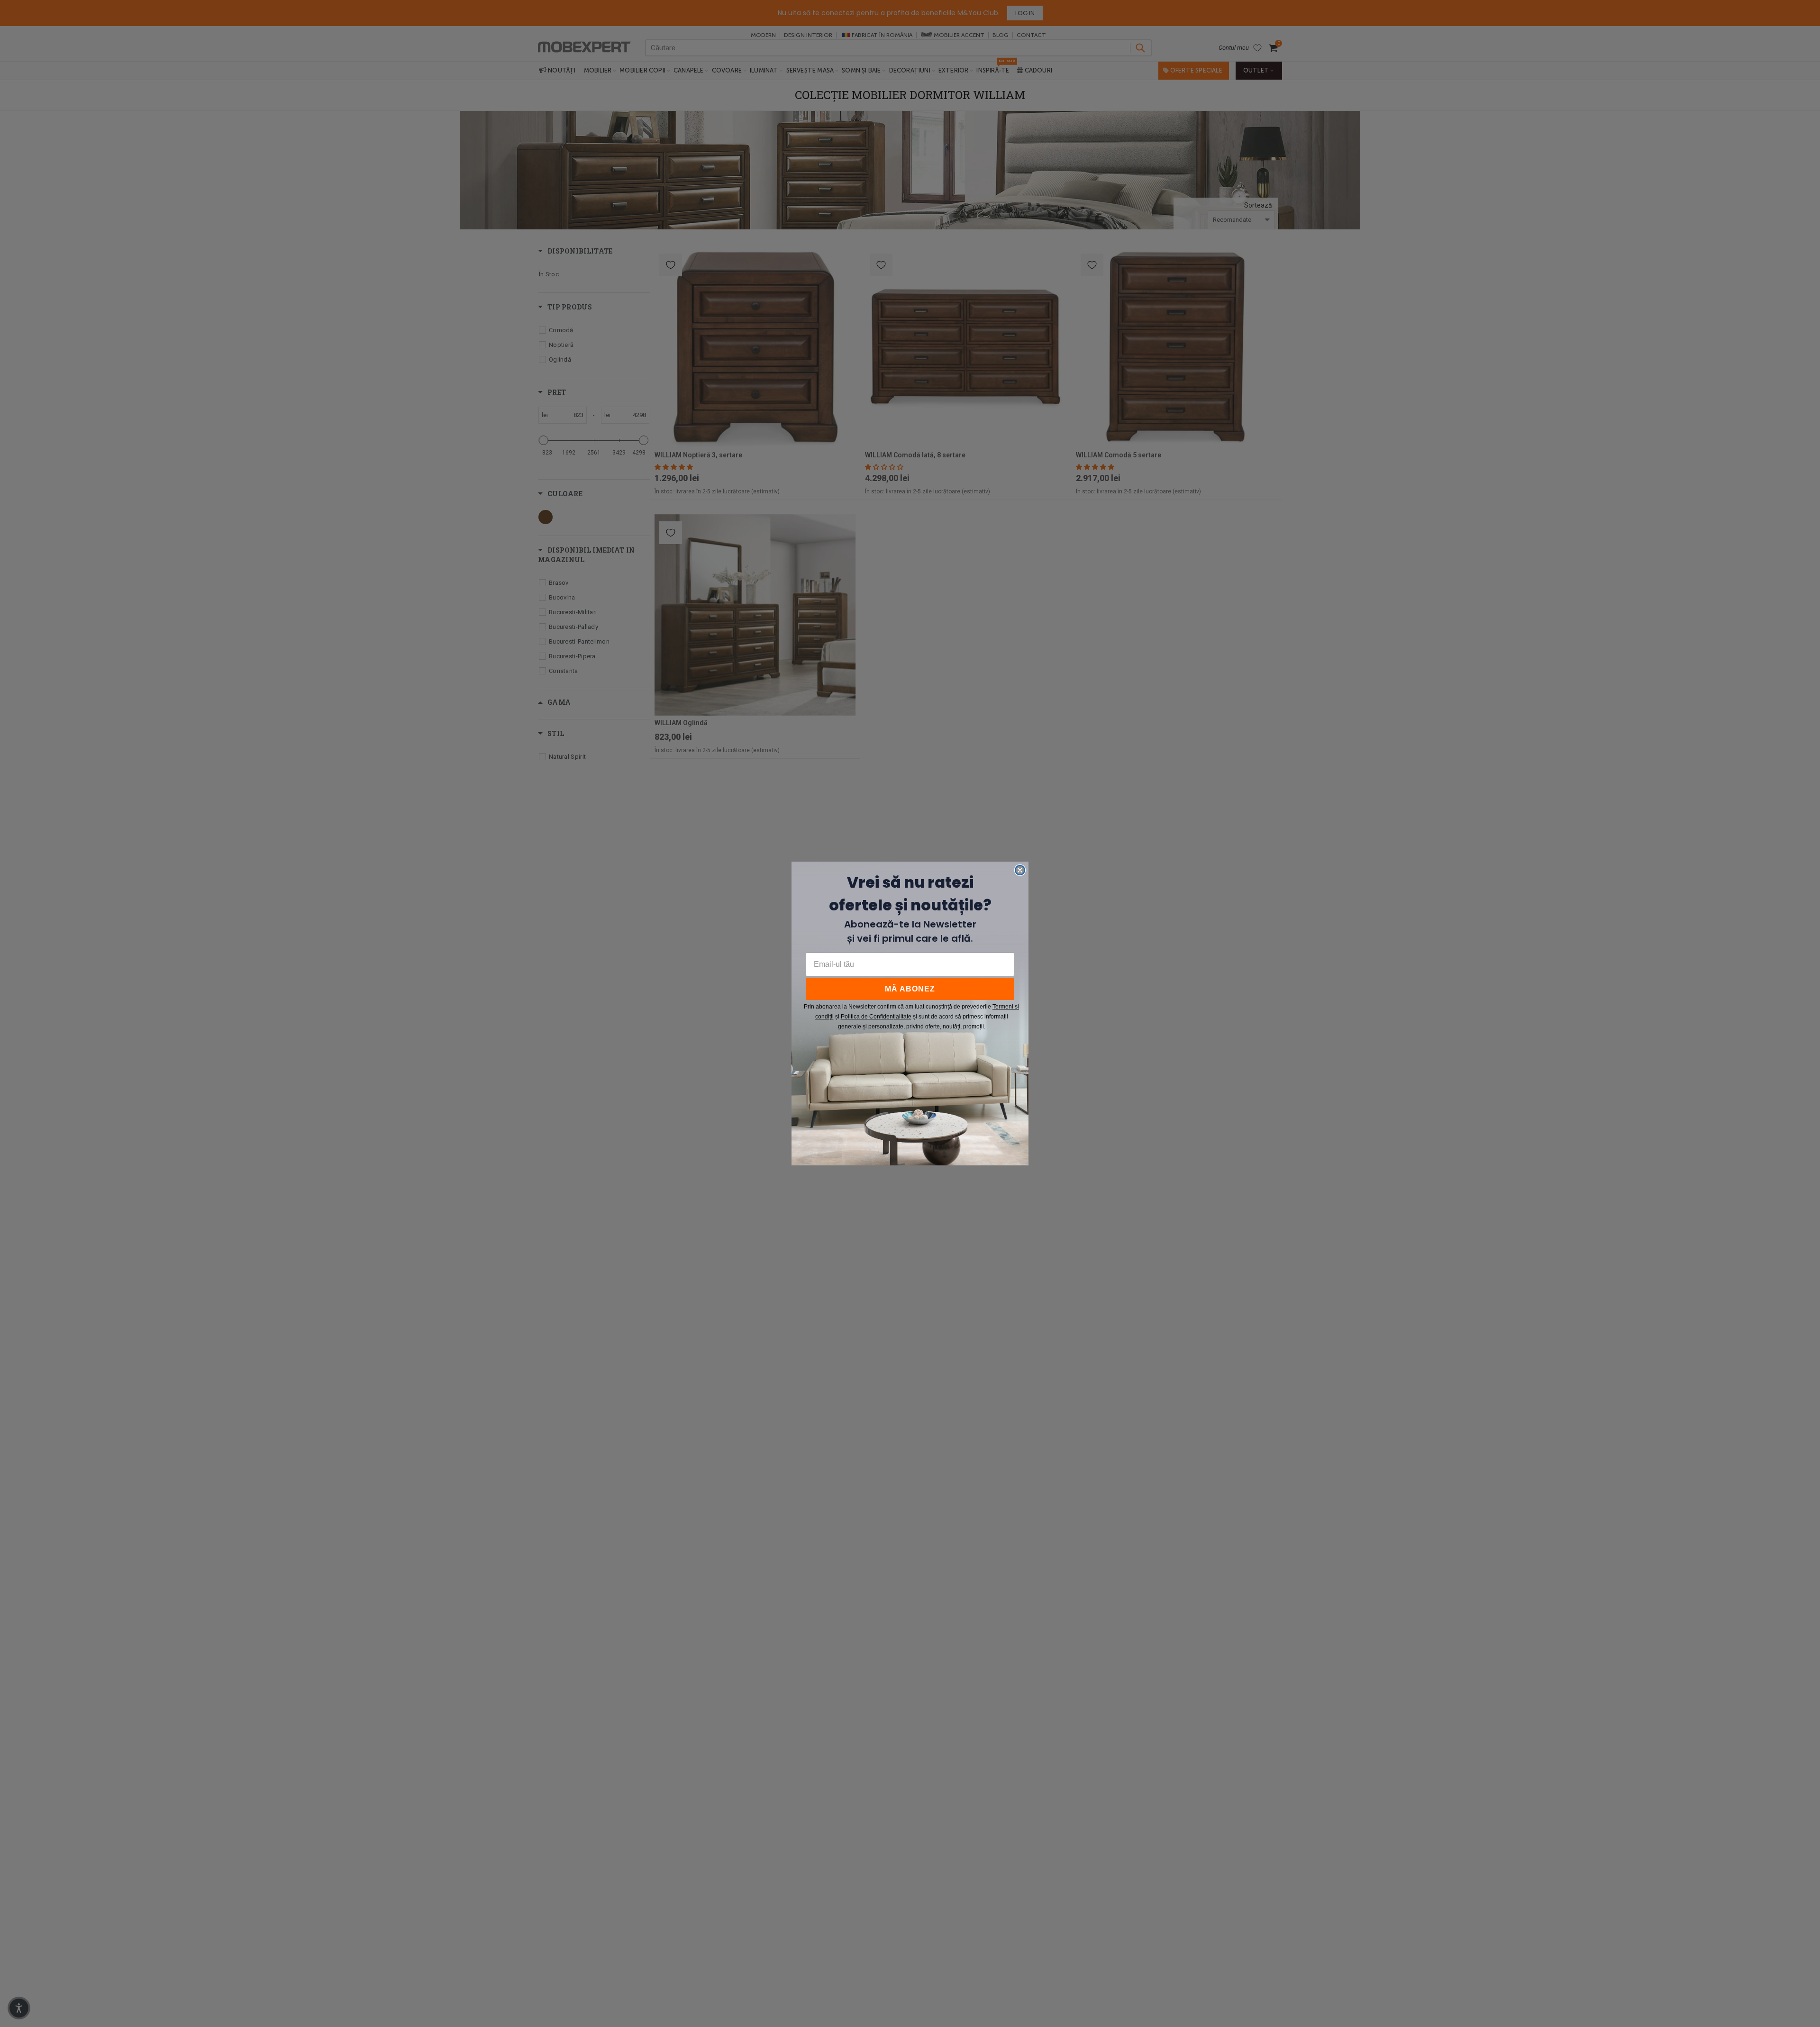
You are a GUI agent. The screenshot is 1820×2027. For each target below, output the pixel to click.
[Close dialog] (1020, 870)
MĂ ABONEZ (910, 989)
